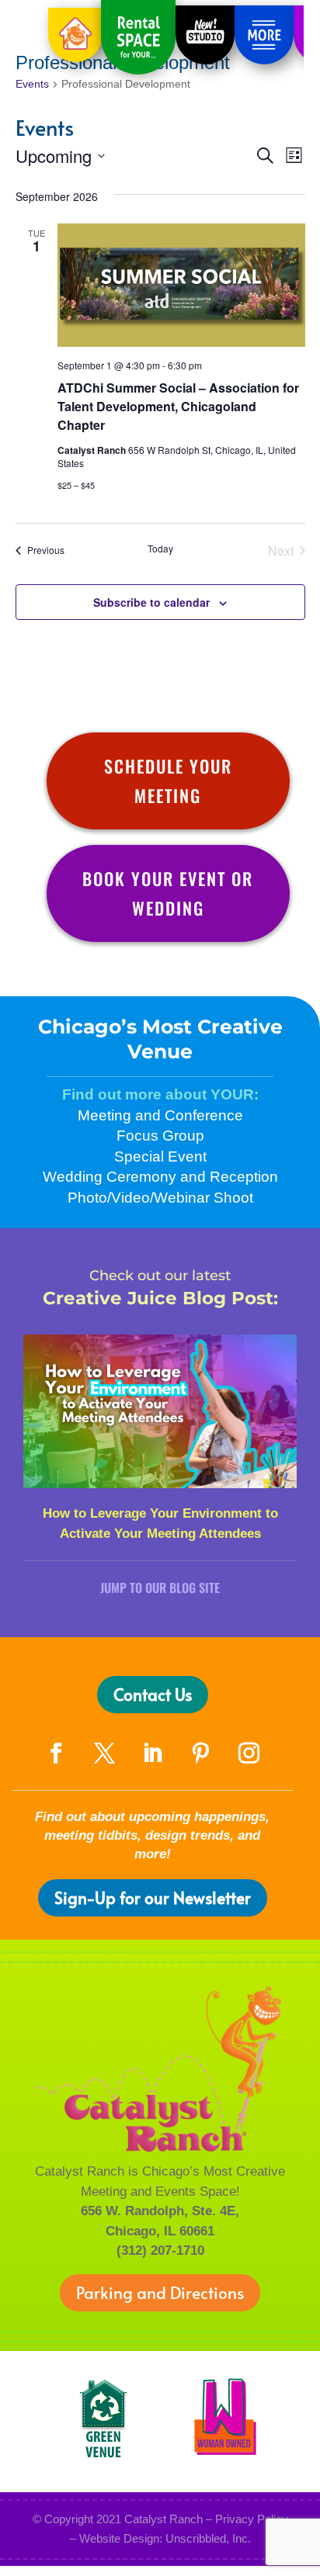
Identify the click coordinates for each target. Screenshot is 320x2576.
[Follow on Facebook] (56, 1754)
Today (160, 549)
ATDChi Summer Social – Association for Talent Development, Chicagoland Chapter (178, 406)
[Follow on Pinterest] (200, 1754)
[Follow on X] (104, 1754)
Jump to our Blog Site (160, 1587)
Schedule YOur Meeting (168, 780)
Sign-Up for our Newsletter (153, 1897)
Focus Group (160, 1136)
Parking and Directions (160, 2292)
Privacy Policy (252, 2519)
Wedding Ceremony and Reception (160, 1177)
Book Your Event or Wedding (168, 893)
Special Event (160, 1156)
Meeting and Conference (160, 1115)
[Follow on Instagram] (249, 1754)
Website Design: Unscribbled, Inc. (165, 2538)
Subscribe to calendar (151, 602)
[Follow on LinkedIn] (152, 1754)
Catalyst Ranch (163, 2519)
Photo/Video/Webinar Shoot (160, 1198)
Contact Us (153, 1694)
